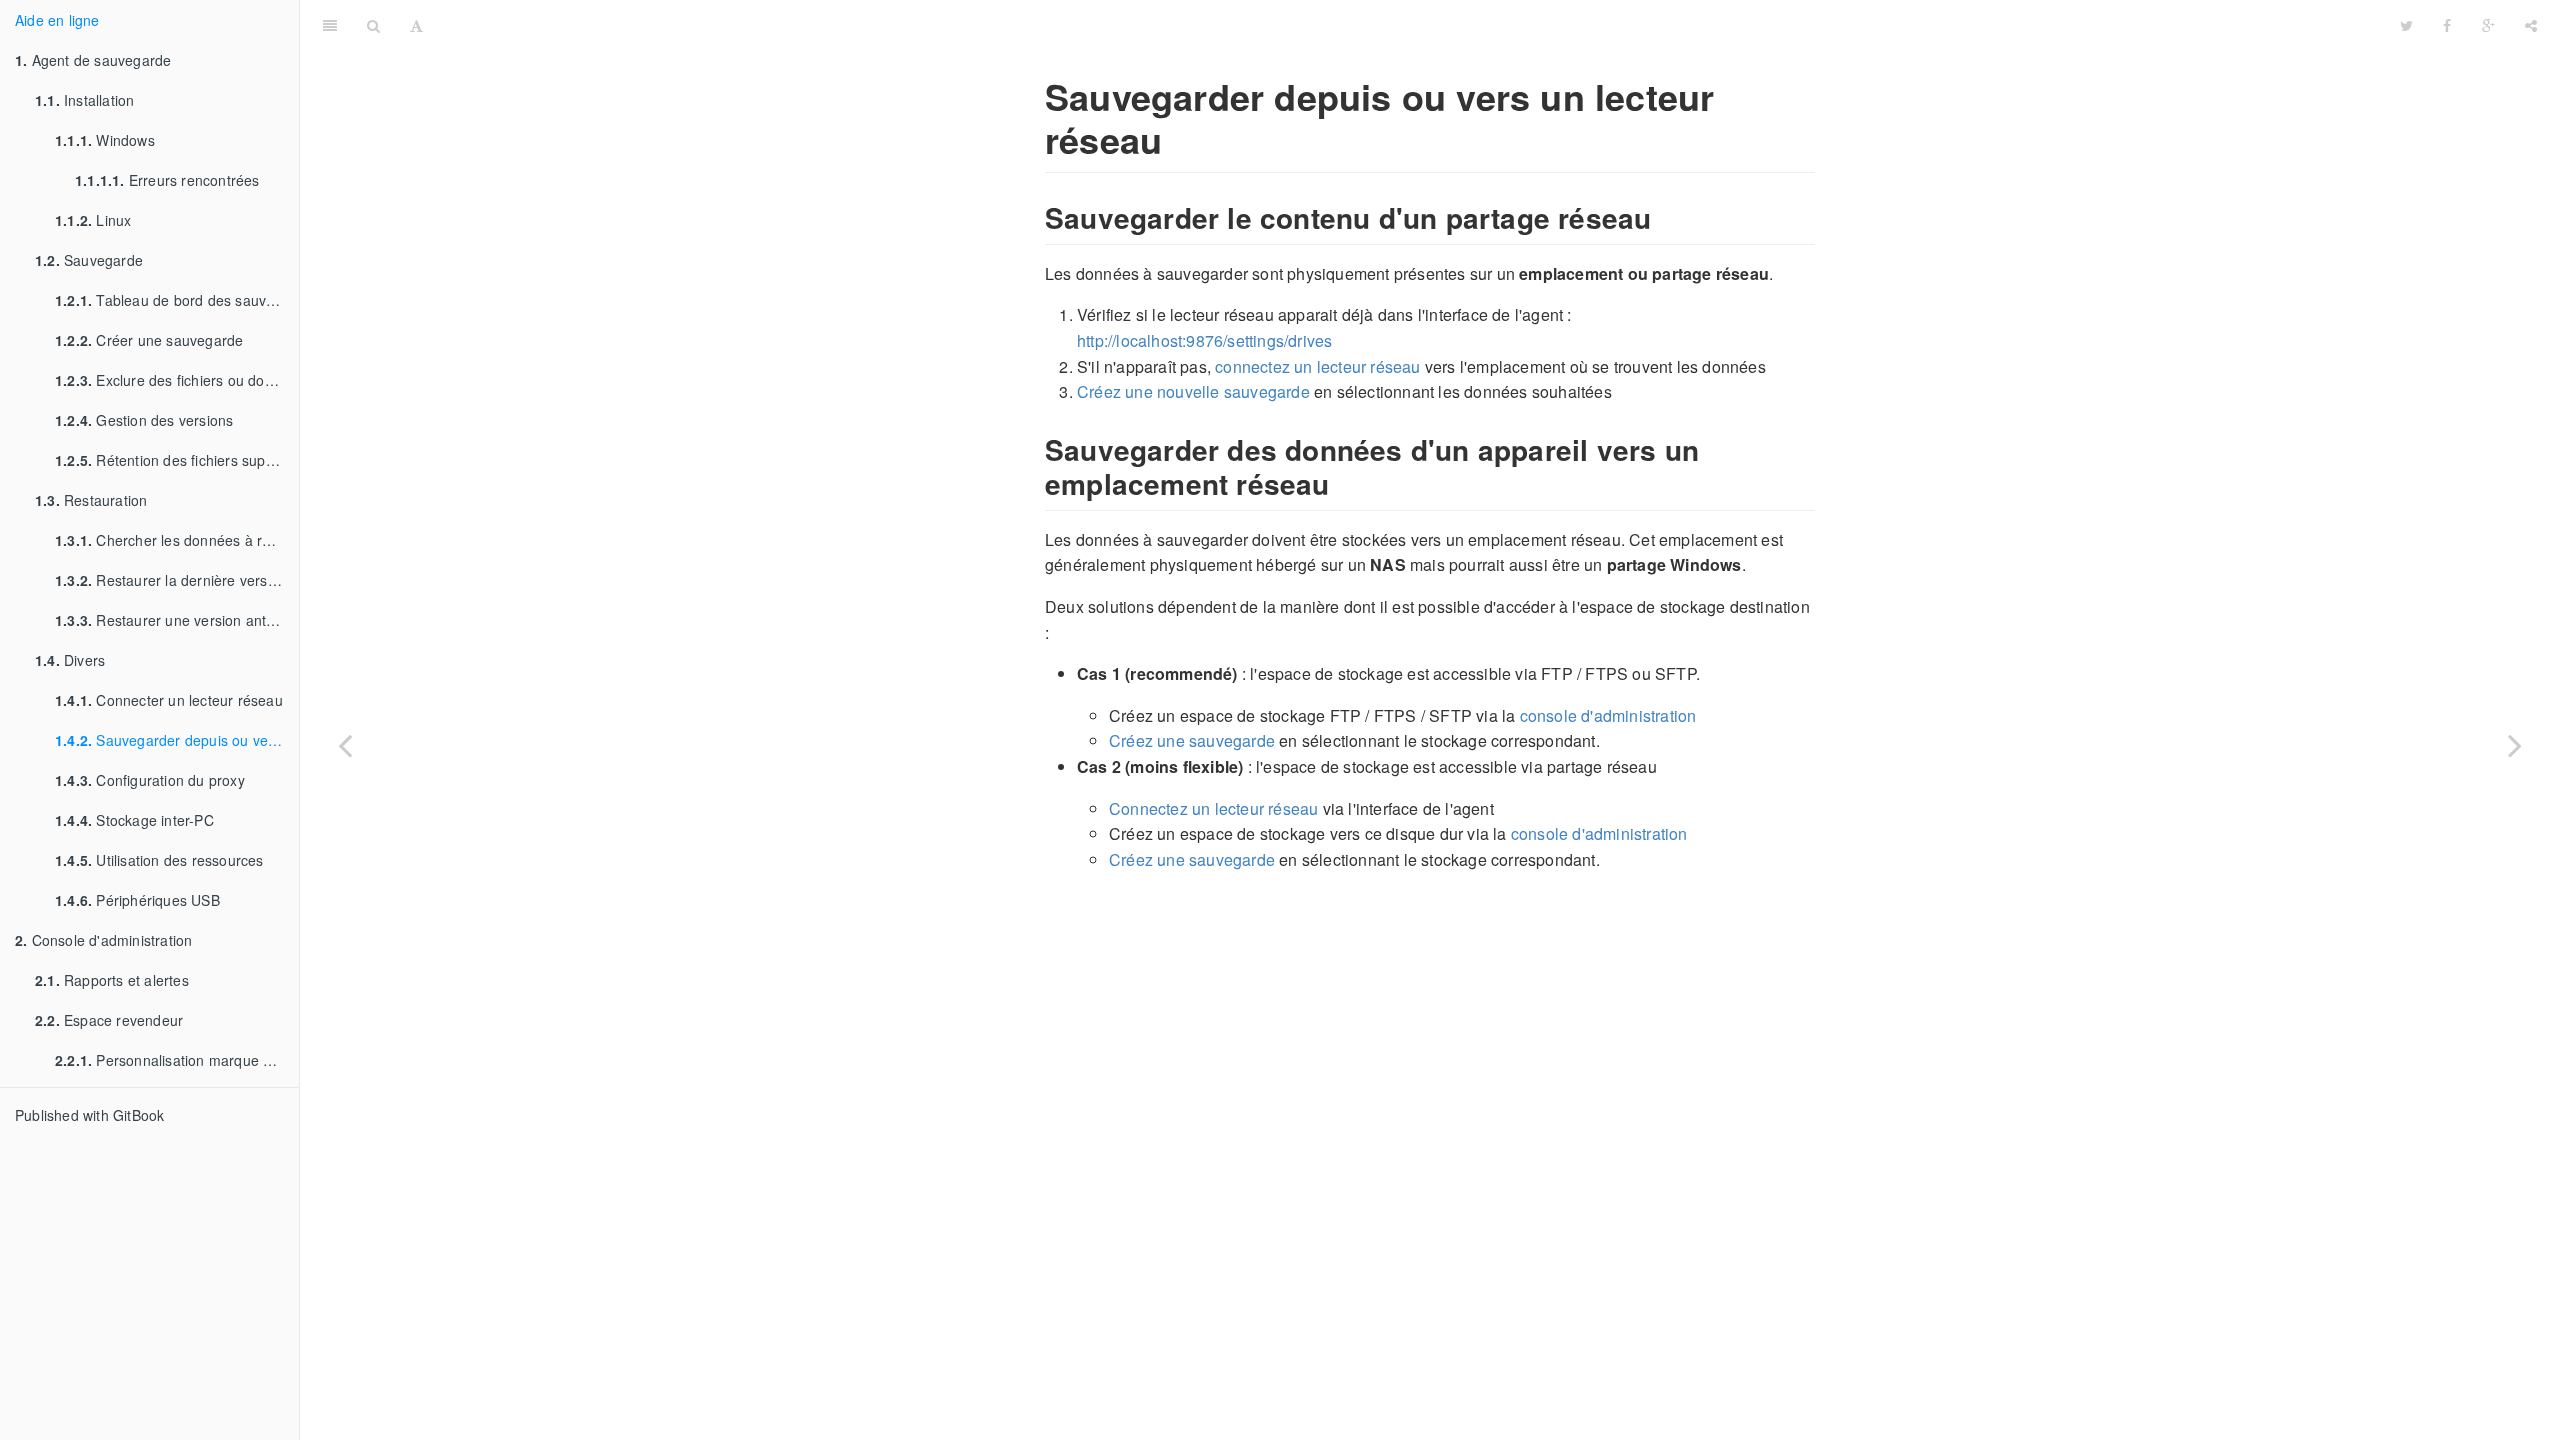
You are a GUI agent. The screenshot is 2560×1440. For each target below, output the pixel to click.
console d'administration (1608, 715)
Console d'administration (103, 940)
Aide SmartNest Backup (1411, 24)
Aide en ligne (57, 20)
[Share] (2531, 25)
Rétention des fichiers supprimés (177, 460)
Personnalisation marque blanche (177, 1060)
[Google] (2488, 25)
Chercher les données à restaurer (177, 540)
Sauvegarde (89, 260)
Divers (70, 660)
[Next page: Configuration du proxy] (2515, 745)
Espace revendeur (109, 1020)
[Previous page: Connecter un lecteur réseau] (345, 745)
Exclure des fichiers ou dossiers (177, 380)
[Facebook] (2447, 25)
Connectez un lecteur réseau (1213, 808)
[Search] (373, 25)
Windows (105, 140)
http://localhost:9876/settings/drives (1204, 340)
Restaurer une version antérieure (177, 620)
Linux (93, 220)
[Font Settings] (416, 25)
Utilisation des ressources (159, 860)
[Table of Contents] (330, 25)
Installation (84, 100)
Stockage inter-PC (134, 820)
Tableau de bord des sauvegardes (177, 300)
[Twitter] (2406, 25)
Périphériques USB (137, 900)
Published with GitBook (89, 1115)
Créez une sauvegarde (1192, 740)
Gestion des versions (144, 420)
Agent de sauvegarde (93, 60)
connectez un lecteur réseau (1317, 366)
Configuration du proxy (150, 780)
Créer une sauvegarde (149, 340)
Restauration (91, 500)
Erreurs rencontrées (167, 180)
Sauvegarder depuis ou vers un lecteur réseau (177, 740)
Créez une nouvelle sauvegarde (1193, 391)
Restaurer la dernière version (171, 580)
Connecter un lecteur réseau (169, 700)
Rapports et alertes (112, 980)
